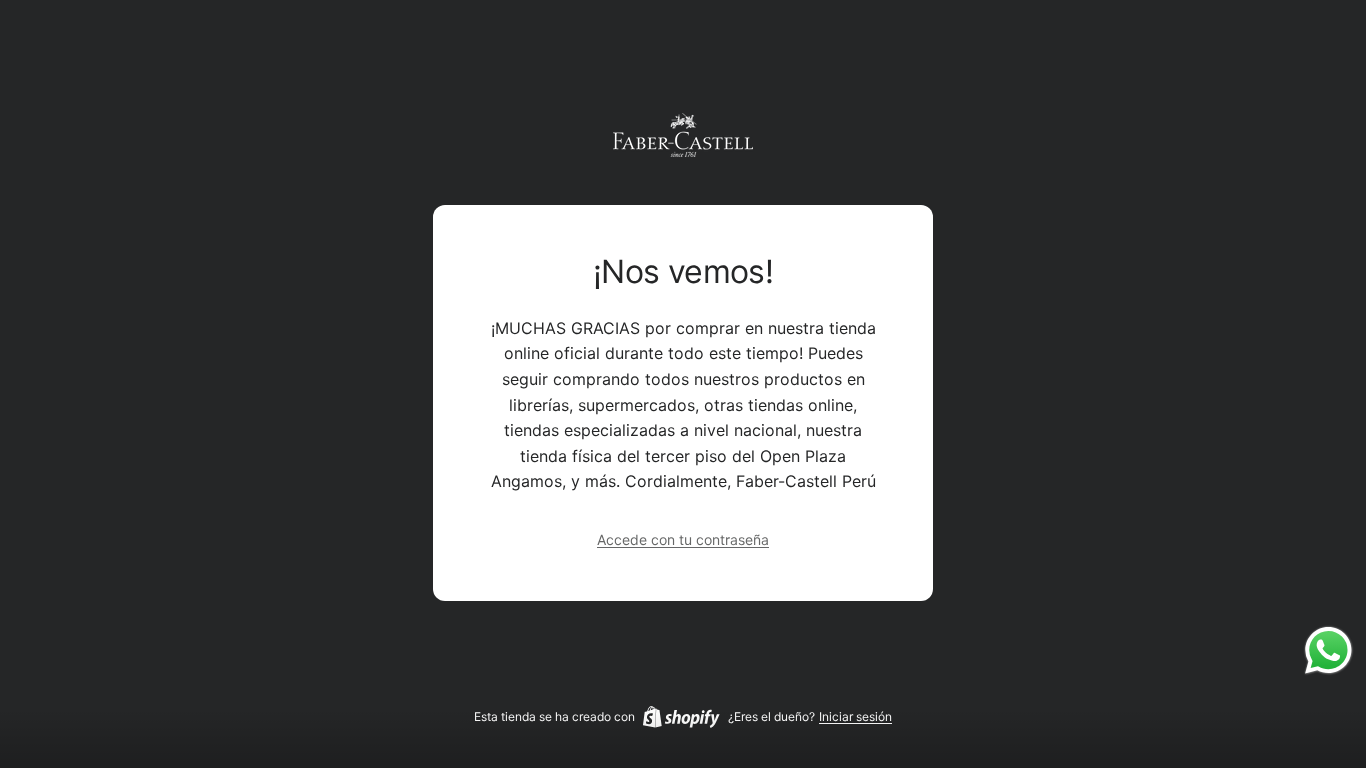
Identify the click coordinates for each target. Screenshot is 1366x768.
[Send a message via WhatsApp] (1328, 650)
